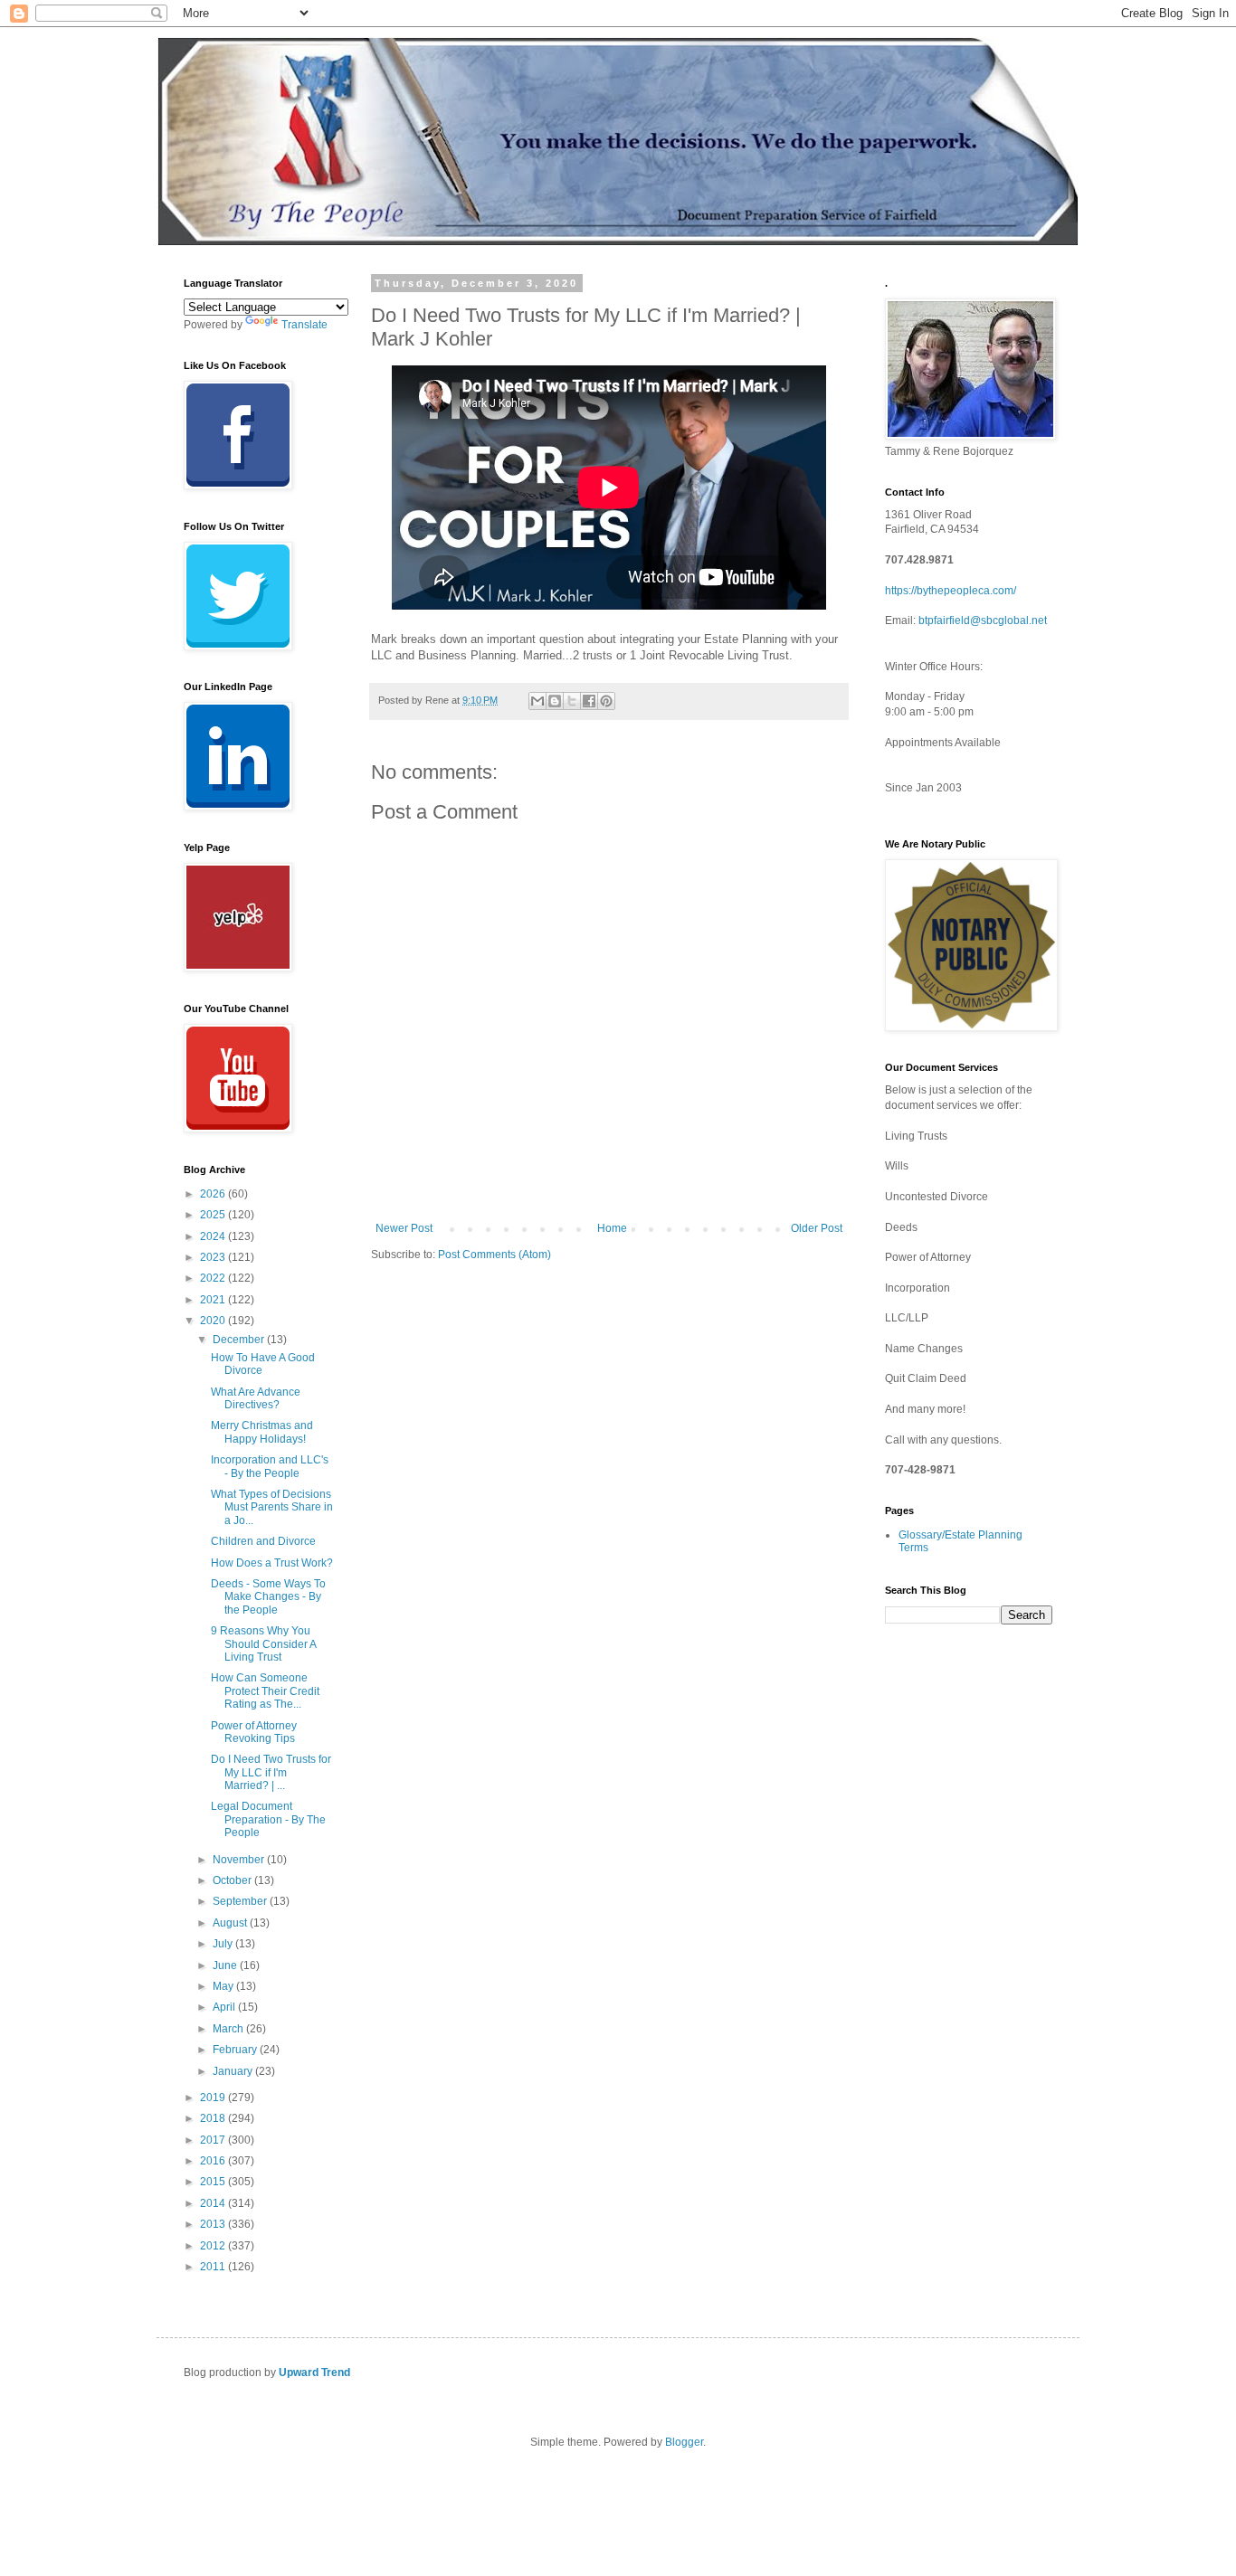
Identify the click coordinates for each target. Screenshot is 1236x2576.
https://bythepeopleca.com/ (951, 591)
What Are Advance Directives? (256, 1398)
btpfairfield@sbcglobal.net (983, 620)
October (233, 1880)
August (231, 1923)
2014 (214, 2203)
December (240, 1340)
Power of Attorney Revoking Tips (254, 1732)
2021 (214, 1300)
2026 (214, 1194)
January (234, 2071)
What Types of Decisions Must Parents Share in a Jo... (272, 1507)
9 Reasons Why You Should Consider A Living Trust (263, 1644)
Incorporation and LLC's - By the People (270, 1466)
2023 (214, 1257)
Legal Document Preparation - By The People (268, 1819)
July (224, 1944)
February (236, 2050)
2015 (214, 2182)
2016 (214, 2161)
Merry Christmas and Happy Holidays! (262, 1432)
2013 (214, 2224)
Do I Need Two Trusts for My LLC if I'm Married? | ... (271, 1772)
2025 (214, 1215)
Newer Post (404, 1228)
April (225, 2007)
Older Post (817, 1228)
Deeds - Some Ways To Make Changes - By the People (268, 1597)
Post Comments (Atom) (494, 1255)
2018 (214, 2118)
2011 (214, 2267)
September (241, 1901)
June (226, 1965)
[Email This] (537, 701)
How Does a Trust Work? (272, 1563)
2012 (214, 2246)
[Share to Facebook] (589, 701)
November (240, 1860)
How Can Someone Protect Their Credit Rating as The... (265, 1691)
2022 (214, 1278)
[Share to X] (572, 701)
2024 (214, 1236)
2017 (214, 2140)
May (224, 1986)
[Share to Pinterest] (606, 701)
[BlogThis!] (555, 701)
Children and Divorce (263, 1541)
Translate (304, 325)
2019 (214, 2098)
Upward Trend (314, 2372)
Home (612, 1228)
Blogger (684, 2442)
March (229, 2029)
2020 (214, 1321)
